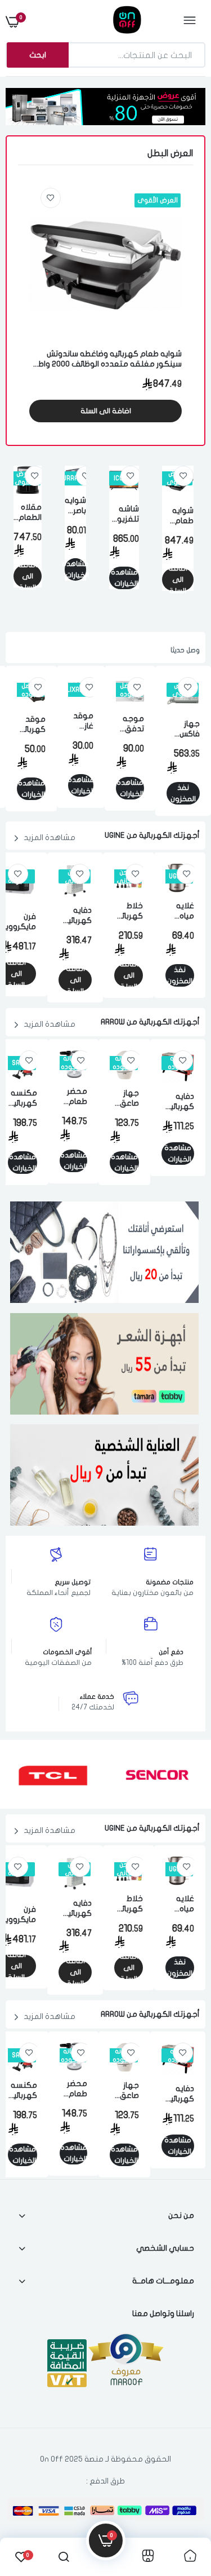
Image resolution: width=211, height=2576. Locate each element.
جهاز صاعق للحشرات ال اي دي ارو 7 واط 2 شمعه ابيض (124, 1099)
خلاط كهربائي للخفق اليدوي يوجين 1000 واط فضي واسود (129, 911)
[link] (51, 198)
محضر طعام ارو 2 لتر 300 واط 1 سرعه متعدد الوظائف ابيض (73, 1097)
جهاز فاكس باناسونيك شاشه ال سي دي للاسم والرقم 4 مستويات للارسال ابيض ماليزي (183, 729)
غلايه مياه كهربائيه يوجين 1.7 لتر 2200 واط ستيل (180, 911)
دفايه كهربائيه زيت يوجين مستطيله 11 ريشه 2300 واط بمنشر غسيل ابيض (75, 916)
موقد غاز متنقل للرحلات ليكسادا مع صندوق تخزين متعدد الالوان (81, 721)
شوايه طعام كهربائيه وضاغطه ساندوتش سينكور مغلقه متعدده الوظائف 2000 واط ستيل (110, 359)
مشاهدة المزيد (50, 838)
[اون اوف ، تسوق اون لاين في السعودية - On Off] (104, 21)
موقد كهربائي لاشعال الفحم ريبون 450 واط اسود (31, 725)
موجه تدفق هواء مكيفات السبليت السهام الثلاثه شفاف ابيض (130, 724)
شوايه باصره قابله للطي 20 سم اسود (75, 506)
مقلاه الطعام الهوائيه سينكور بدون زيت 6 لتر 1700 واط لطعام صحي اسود (28, 513)
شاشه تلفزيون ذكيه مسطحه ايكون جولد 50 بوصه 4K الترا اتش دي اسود (124, 514)
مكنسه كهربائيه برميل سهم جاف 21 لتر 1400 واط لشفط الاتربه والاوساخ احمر (23, 1099)
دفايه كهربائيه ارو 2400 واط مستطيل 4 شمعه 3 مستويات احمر (178, 1102)
